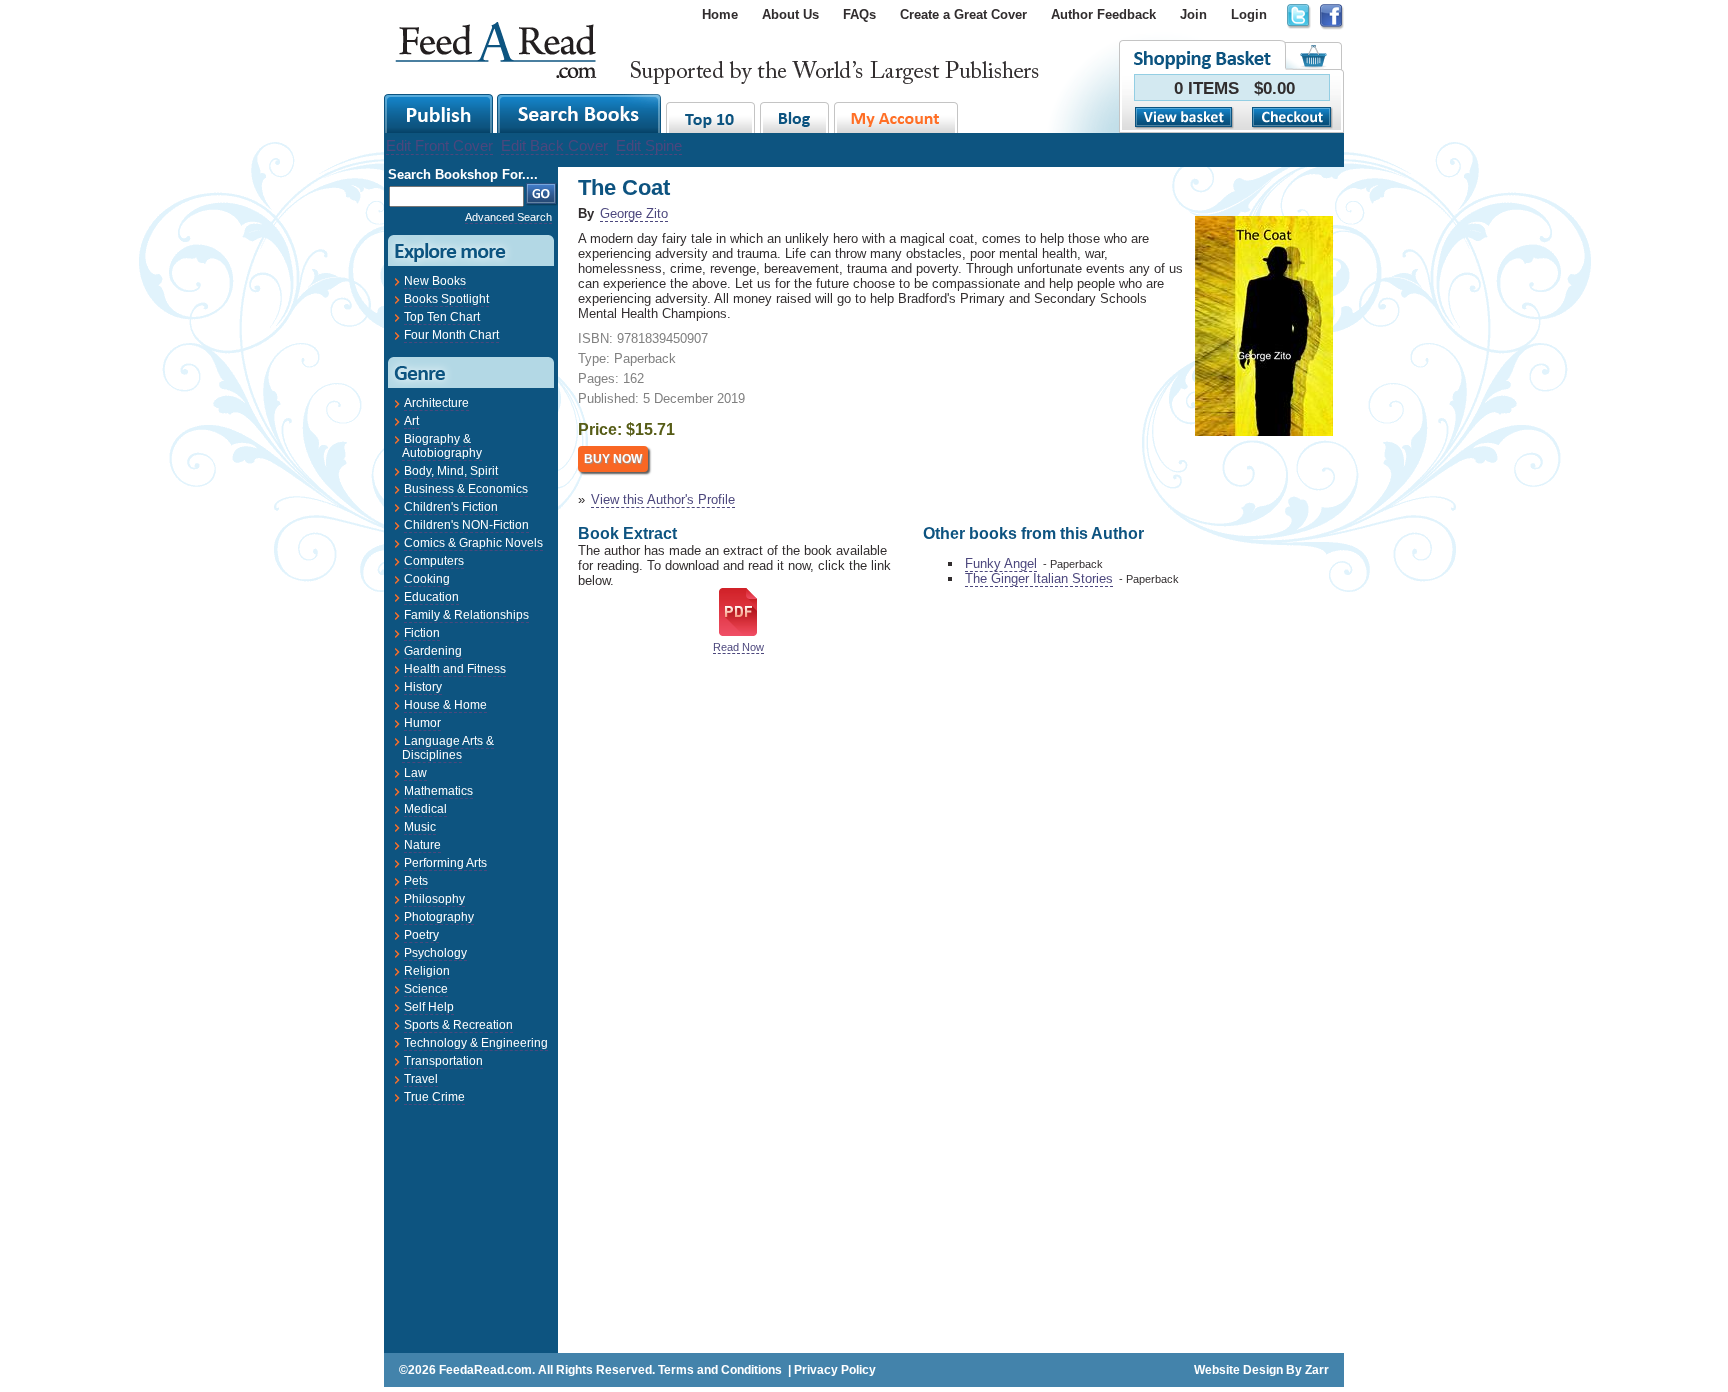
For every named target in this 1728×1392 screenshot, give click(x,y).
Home (720, 14)
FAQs (859, 14)
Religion (427, 971)
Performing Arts (445, 863)
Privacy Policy (835, 1370)
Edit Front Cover (439, 145)
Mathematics (438, 791)
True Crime (434, 1097)
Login (1249, 14)
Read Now (738, 647)
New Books (435, 281)
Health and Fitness (455, 669)
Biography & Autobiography (442, 446)
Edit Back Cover (554, 145)
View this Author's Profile (663, 499)
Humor (422, 723)
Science (426, 989)
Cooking (427, 579)
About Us (790, 14)
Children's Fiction (451, 507)
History (423, 687)
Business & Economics (466, 489)
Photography (439, 917)
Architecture (436, 403)
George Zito (634, 213)
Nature (422, 845)
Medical (425, 809)
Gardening (433, 651)
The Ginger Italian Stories (1039, 578)
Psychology (435, 953)
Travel (421, 1079)
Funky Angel (1001, 563)
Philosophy (434, 899)
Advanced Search (508, 217)
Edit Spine (649, 145)
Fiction (422, 633)
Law (415, 773)
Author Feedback (1103, 14)
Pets (416, 881)
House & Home (445, 705)
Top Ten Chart (442, 317)
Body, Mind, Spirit (451, 471)
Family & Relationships (466, 615)
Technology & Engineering (476, 1043)
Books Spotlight (446, 299)
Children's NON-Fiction (466, 525)
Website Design (1238, 1370)
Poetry (421, 935)
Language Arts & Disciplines (448, 748)
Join (1193, 14)
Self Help (429, 1007)
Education (431, 597)
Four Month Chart (451, 335)
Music (420, 827)
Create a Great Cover (963, 14)
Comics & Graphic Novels (473, 543)
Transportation (443, 1061)
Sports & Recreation (458, 1025)
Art (411, 421)
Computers (434, 561)
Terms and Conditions (720, 1370)
